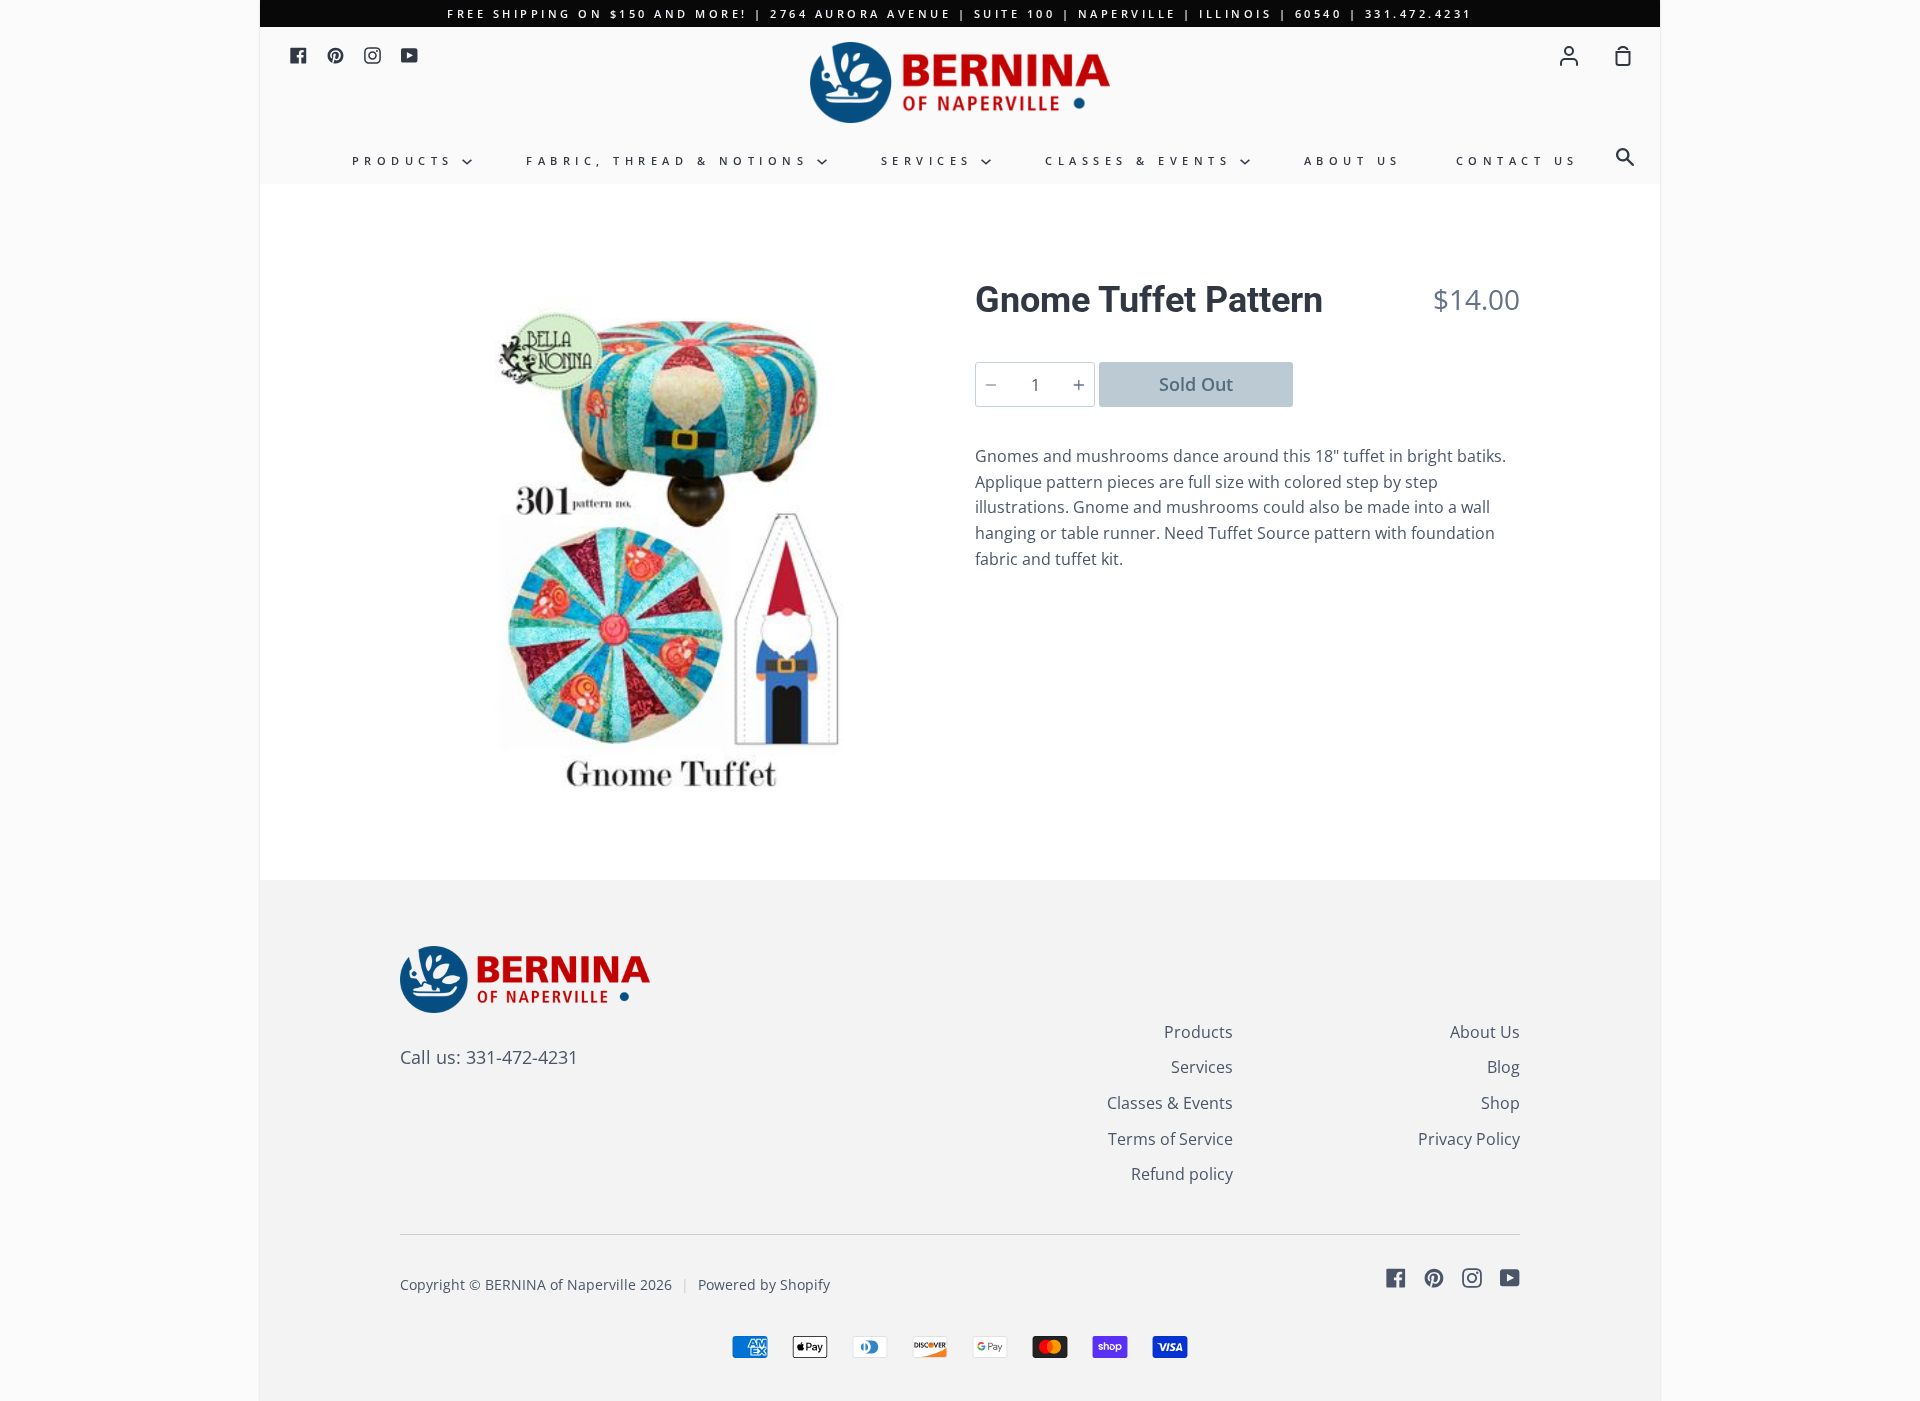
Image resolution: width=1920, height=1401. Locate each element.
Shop (1500, 1103)
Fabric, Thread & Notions (671, 160)
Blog (1503, 1067)
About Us (1353, 160)
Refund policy (1182, 1174)
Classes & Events (1142, 160)
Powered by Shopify (764, 1284)
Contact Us (1517, 160)
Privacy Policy (1469, 1139)
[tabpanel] (672, 547)
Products (407, 160)
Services (931, 160)
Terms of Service (1170, 1139)
